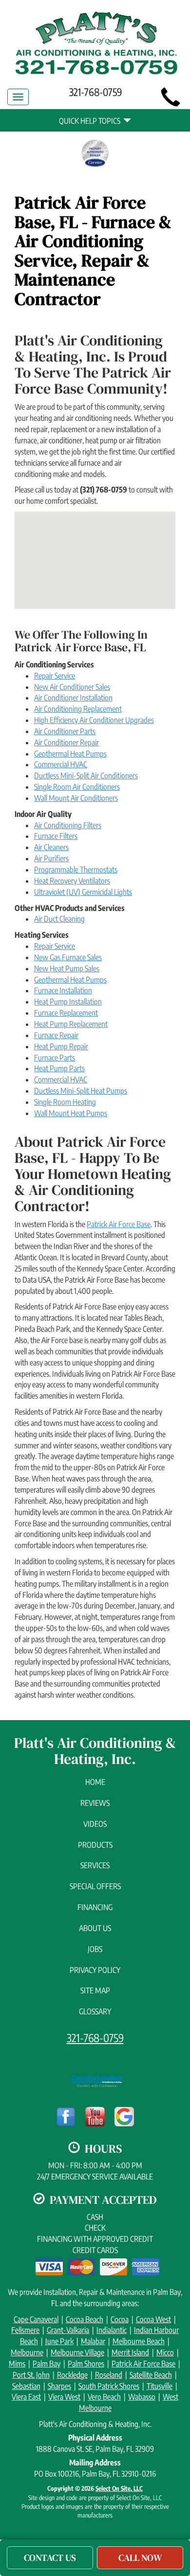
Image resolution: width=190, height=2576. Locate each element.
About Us (95, 1928)
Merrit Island (130, 2352)
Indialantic (112, 2330)
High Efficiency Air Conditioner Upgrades (94, 720)
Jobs (95, 1949)
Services (95, 1865)
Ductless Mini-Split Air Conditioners (86, 776)
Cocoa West (153, 2319)
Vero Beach (104, 2397)
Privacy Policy (95, 1970)
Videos (95, 1824)
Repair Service (55, 676)
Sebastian (26, 2386)
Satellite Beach (151, 2375)
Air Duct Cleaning (59, 919)
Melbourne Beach (139, 2341)
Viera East (26, 2397)
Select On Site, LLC (119, 2488)
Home (95, 1782)
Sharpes (59, 2386)
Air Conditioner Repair (66, 742)
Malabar (93, 2341)
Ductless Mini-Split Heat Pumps (81, 1091)
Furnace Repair (56, 1035)
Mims (17, 2364)
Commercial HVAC (61, 764)
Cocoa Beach (85, 2319)
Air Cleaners (51, 847)
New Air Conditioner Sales (72, 687)
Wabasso (142, 2397)
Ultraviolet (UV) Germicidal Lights (83, 892)
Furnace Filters (56, 836)
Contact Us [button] (50, 2557)
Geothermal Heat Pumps (70, 754)
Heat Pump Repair (61, 1046)
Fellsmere (25, 2330)
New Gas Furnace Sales (68, 957)
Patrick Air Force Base (119, 1224)
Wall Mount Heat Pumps (71, 1113)
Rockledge (72, 2375)
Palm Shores (86, 2364)
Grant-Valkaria (68, 2330)
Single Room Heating (65, 1102)
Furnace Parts (55, 1058)
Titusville (160, 2386)
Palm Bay (47, 2364)
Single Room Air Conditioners (77, 787)
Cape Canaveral (36, 2319)
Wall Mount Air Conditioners (76, 798)
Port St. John (31, 2375)
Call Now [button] (140, 2557)
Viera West (64, 2397)
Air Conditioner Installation (73, 698)
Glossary (95, 2011)
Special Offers (95, 1886)
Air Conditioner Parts (65, 731)
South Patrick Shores (109, 2386)
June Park (59, 2341)
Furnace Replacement (66, 1013)
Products (95, 1845)
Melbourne (27, 2352)
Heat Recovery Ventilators (72, 881)
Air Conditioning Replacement (78, 709)
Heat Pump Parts (59, 1068)
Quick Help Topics (91, 121)
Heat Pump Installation (68, 1002)
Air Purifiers (51, 858)
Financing (95, 1907)
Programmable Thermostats (76, 870)
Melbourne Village (77, 2352)
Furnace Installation (63, 990)
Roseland (109, 2375)
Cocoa (120, 2319)
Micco (165, 2352)
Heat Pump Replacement (71, 1024)
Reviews (95, 1803)
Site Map (95, 1990)
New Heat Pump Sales (67, 968)
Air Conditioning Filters (68, 825)
